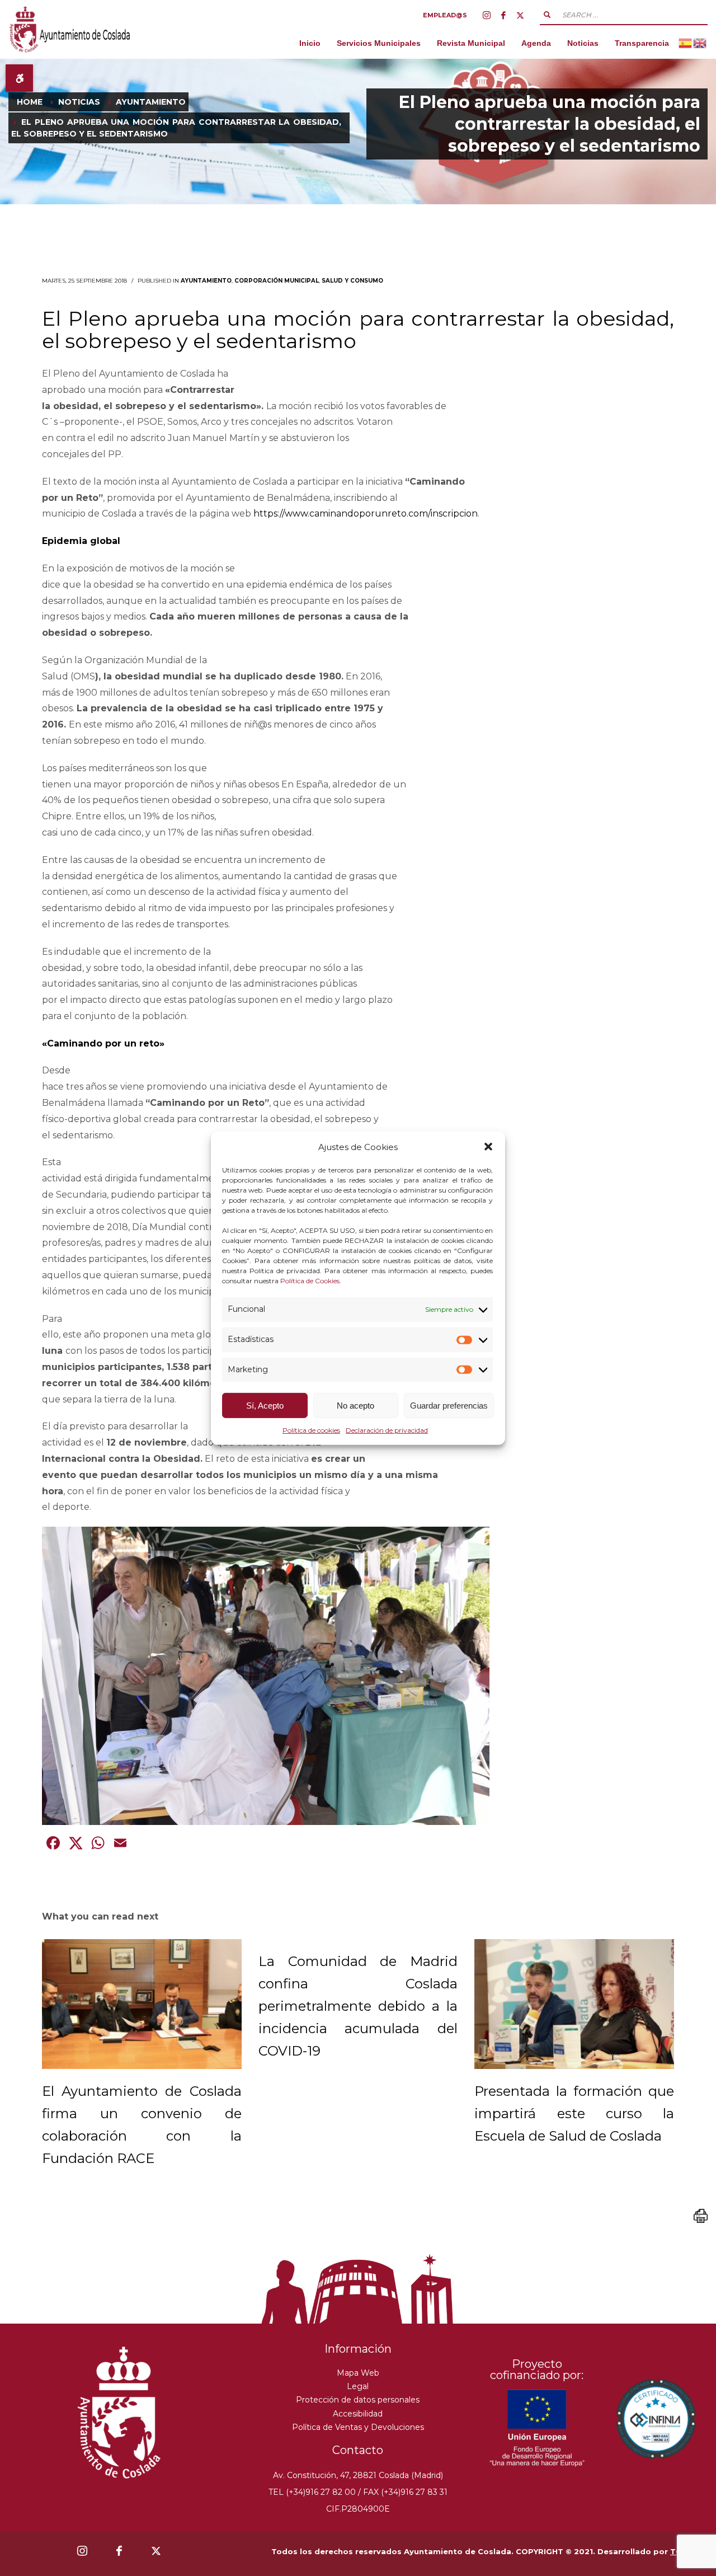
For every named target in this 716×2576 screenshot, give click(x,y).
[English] (700, 43)
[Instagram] (487, 15)
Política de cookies (311, 1430)
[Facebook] (503, 15)
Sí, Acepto (265, 1406)
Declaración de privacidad (387, 1430)
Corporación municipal (277, 281)
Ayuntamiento (206, 281)
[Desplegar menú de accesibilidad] (19, 78)
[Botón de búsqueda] (547, 15)
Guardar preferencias (449, 1406)
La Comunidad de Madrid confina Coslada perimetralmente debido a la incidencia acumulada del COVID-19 (358, 2006)
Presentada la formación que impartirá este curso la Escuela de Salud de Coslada (574, 2113)
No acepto (355, 1406)
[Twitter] (520, 15)
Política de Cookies (310, 1281)
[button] (488, 1147)
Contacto (358, 2450)
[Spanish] (686, 43)
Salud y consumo (352, 281)
